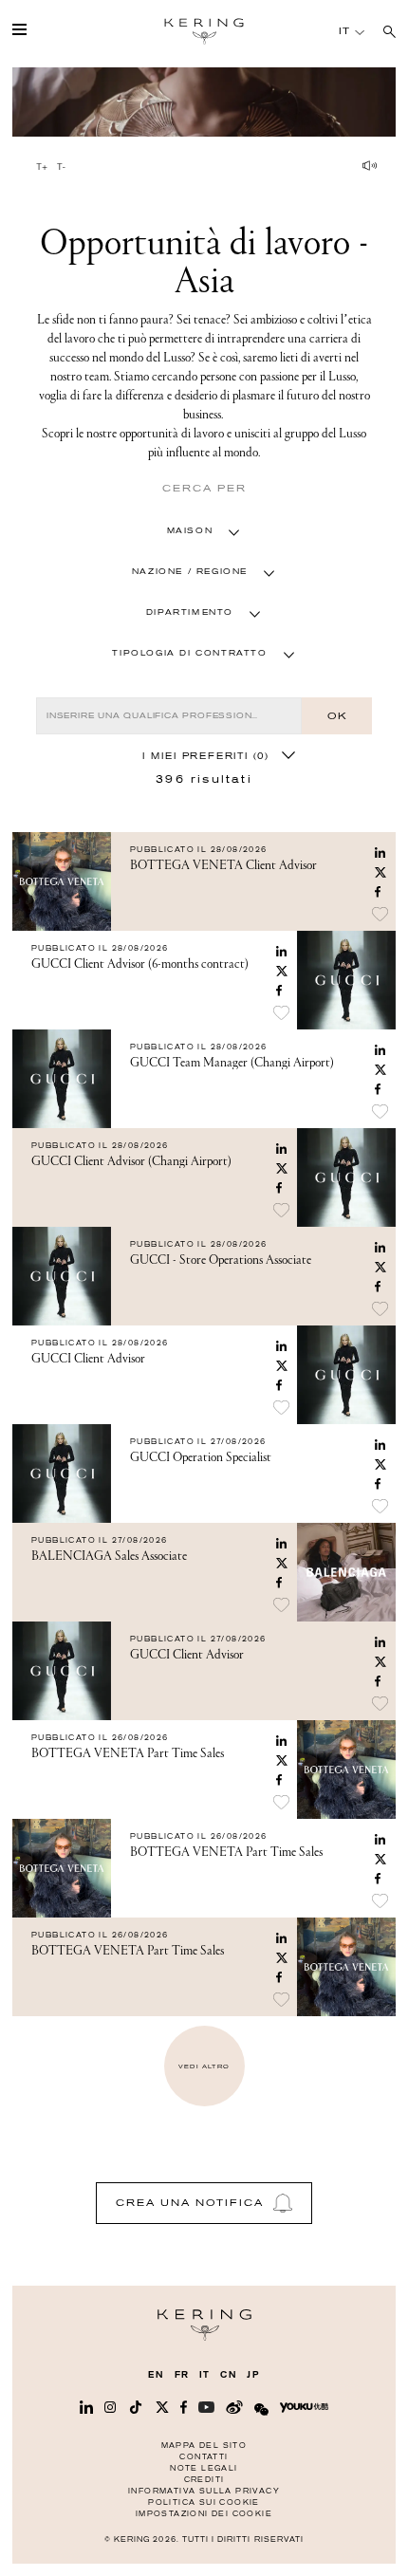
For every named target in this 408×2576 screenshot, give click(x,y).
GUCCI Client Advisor (88, 1359)
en (156, 2375)
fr (182, 2375)
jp (253, 2375)
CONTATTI (204, 2457)
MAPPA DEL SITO (204, 2446)
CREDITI (204, 2480)
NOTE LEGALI (204, 2468)
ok (337, 716)
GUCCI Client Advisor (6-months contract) (140, 964)
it (205, 2375)
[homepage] (204, 31)
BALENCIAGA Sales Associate (109, 1556)
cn (229, 2375)
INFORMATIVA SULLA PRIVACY (204, 2491)
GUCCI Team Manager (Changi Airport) (232, 1063)
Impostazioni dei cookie (204, 2514)
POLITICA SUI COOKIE (204, 2502)
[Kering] (204, 2336)
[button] (204, 531)
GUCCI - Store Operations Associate (221, 1260)
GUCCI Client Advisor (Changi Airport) (131, 1161)
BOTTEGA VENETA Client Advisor (223, 865)
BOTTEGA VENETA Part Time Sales (128, 1753)
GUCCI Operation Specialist (201, 1457)
